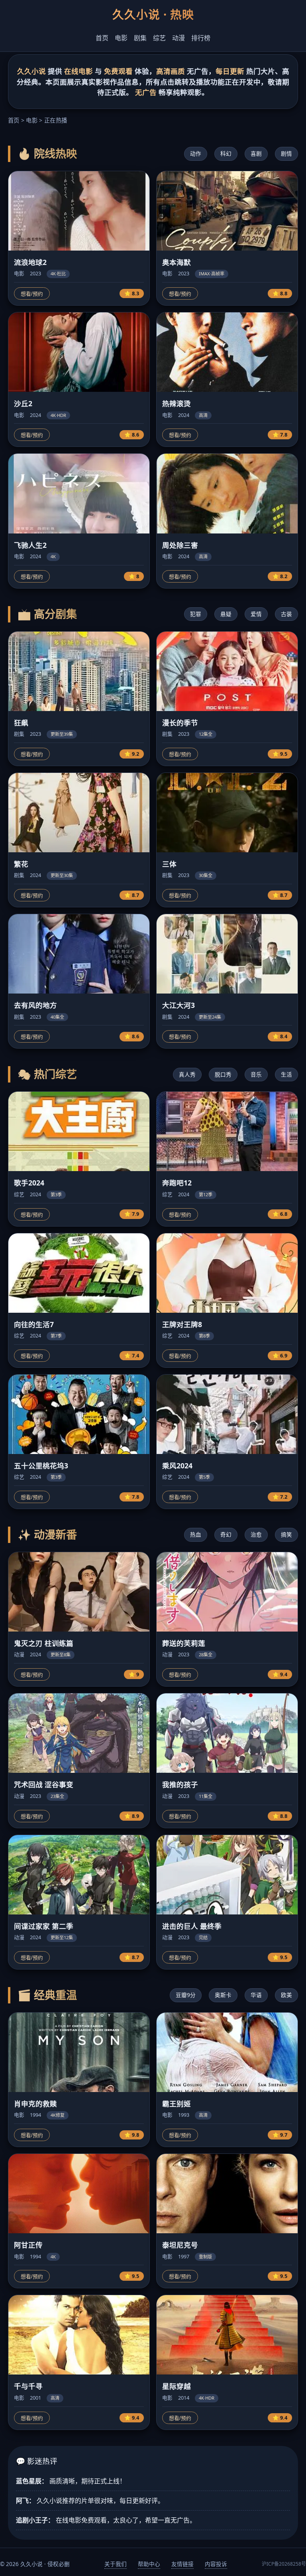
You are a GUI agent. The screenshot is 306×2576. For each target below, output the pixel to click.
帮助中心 (149, 2564)
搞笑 (286, 1534)
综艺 (159, 38)
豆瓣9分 (186, 1995)
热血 (196, 1534)
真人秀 (187, 1074)
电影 (121, 38)
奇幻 (226, 1534)
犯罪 (196, 614)
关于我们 (116, 2564)
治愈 (256, 1534)
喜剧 (256, 153)
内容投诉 (216, 2564)
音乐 (256, 1074)
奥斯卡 (223, 1995)
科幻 (226, 153)
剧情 (286, 153)
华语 (256, 1995)
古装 (286, 614)
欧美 (286, 1995)
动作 (196, 153)
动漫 (178, 38)
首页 (102, 38)
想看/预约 (32, 294)
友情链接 (182, 2564)
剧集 (140, 38)
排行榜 (201, 38)
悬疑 (226, 614)
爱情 (256, 614)
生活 (286, 1074)
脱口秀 (223, 1074)
